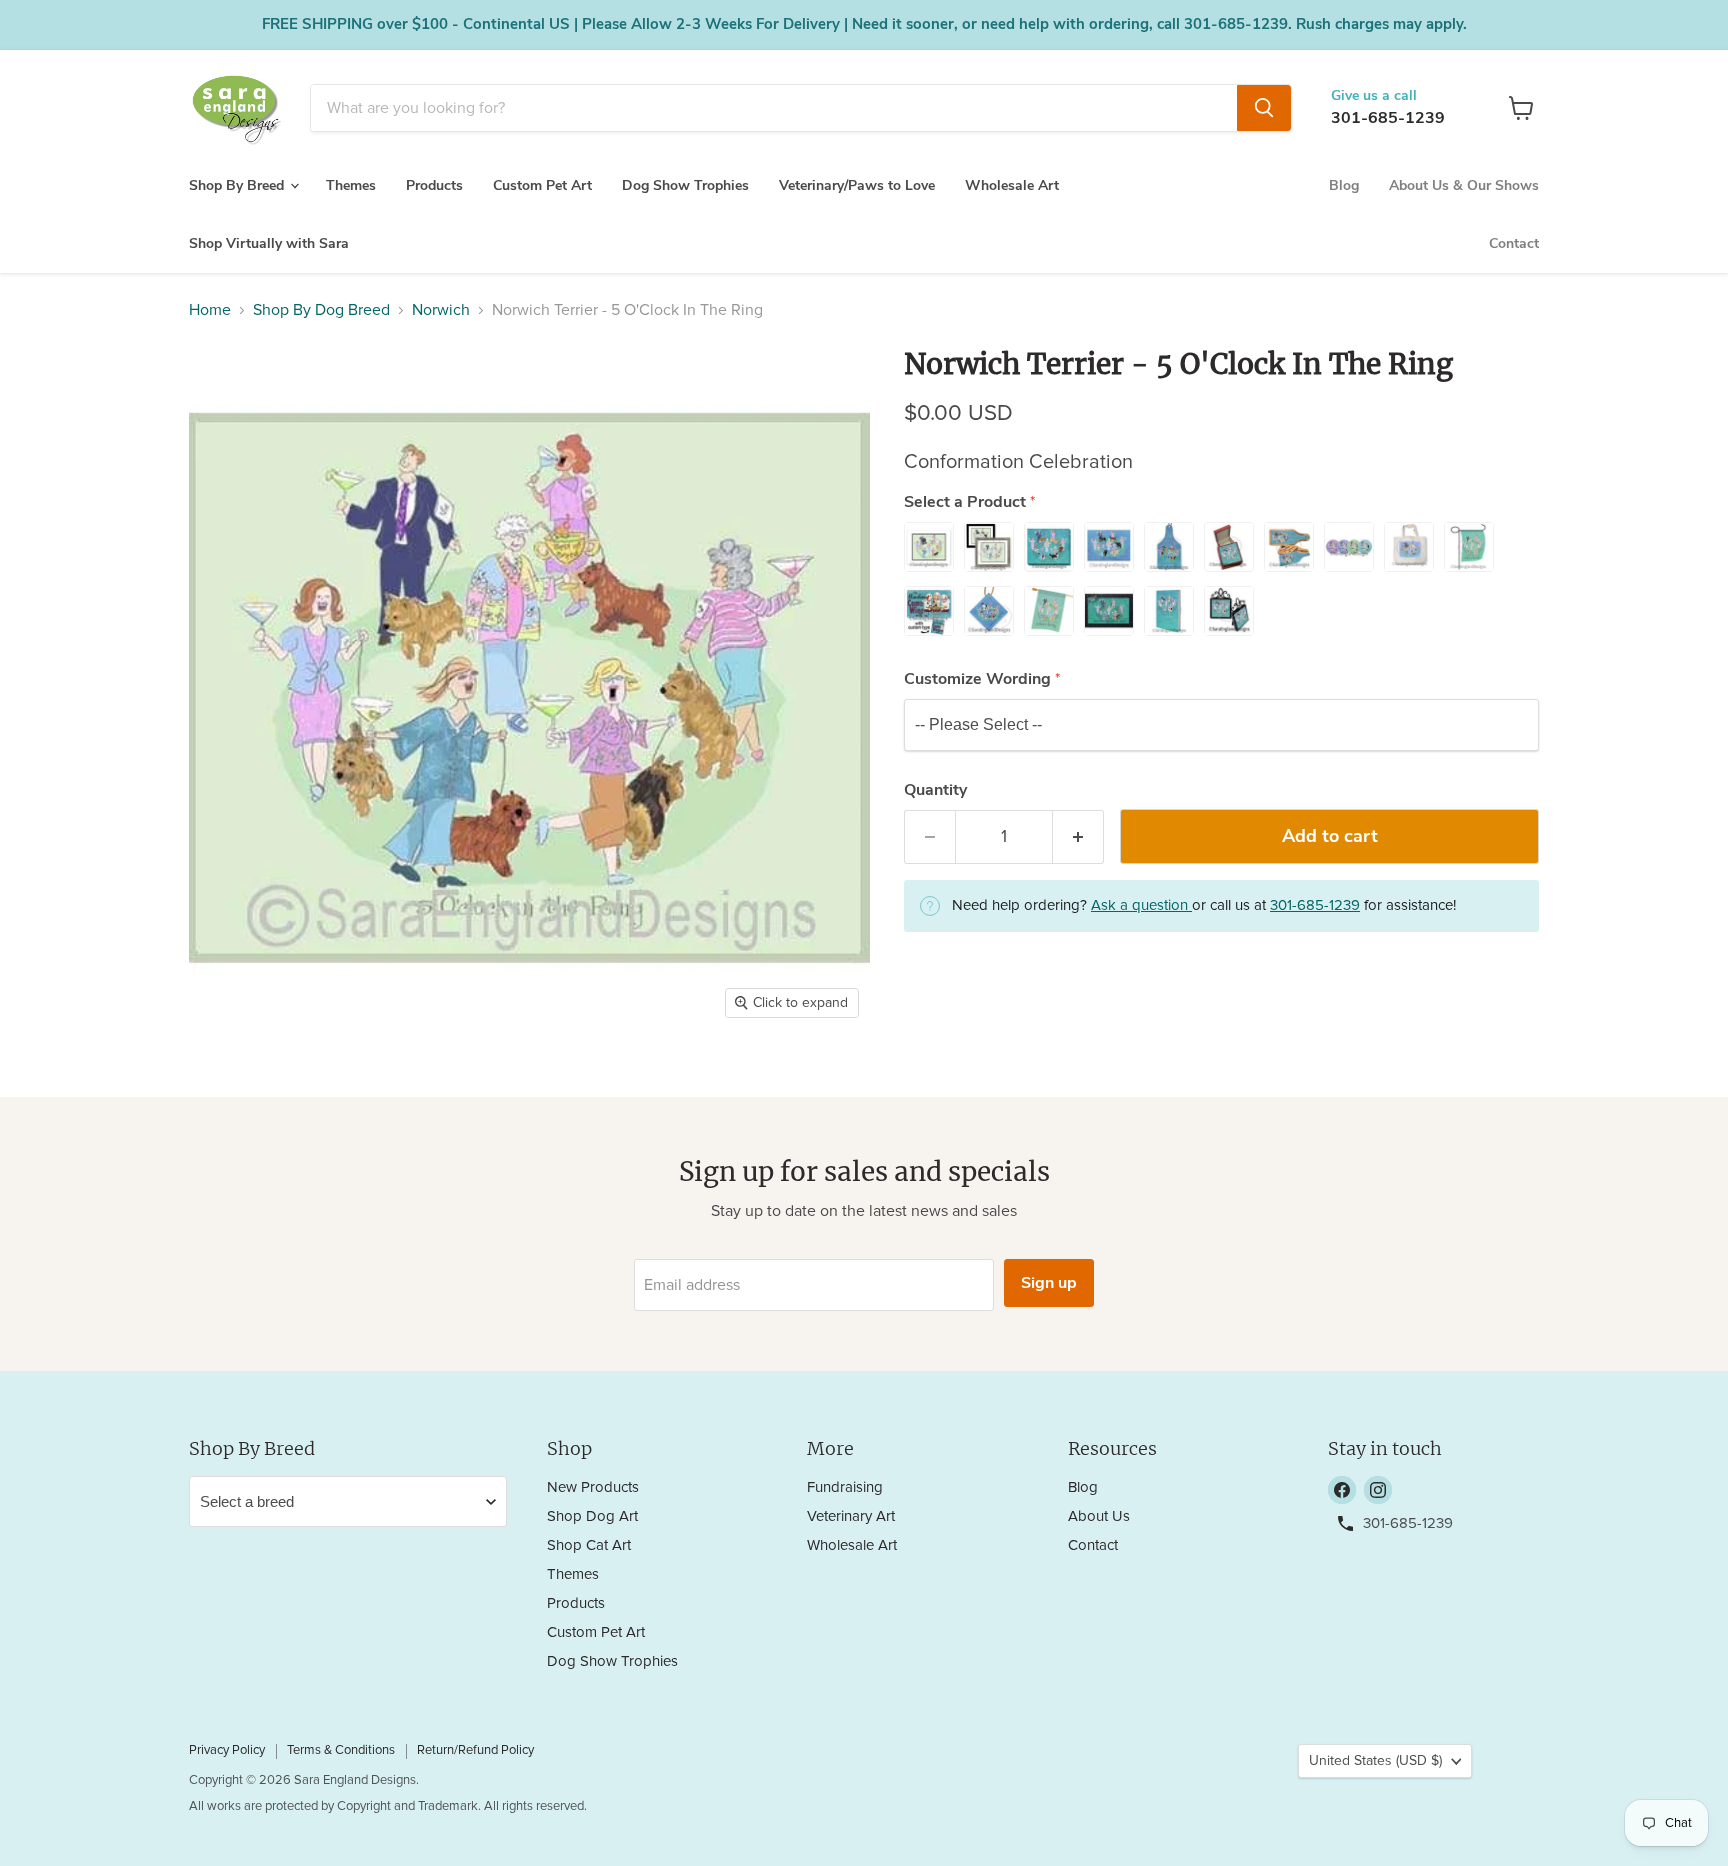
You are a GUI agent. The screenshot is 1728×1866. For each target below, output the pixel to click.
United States (1375, 1761)
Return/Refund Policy (475, 1750)
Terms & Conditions (341, 1750)
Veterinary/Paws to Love (857, 185)
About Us (1099, 1516)
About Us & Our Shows (1464, 185)
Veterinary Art (851, 1516)
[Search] (1264, 108)
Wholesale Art (1012, 185)
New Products (593, 1487)
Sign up (1049, 1283)
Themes (351, 185)
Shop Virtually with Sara (269, 243)
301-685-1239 (1388, 118)
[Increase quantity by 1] (1078, 837)
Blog (1344, 185)
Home (210, 310)
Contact (1514, 243)
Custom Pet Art (542, 185)
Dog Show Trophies (685, 185)
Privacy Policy (227, 1750)
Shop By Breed (238, 185)
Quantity (935, 790)
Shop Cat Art (589, 1545)
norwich (441, 310)
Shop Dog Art (592, 1516)
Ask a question (1141, 905)
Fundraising (845, 1487)
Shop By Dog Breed (321, 310)
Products (434, 185)
